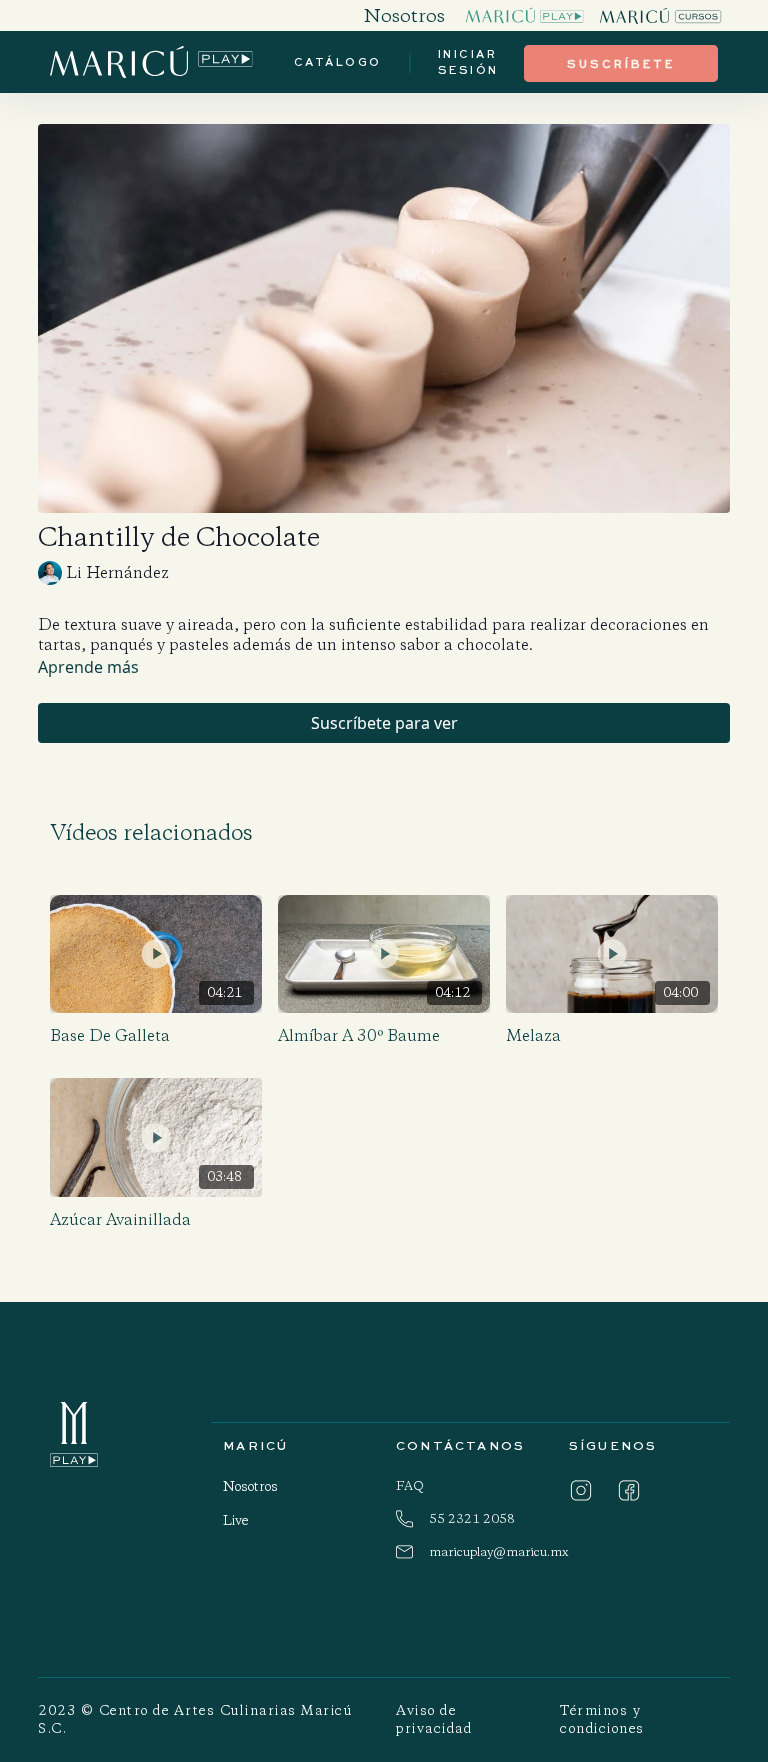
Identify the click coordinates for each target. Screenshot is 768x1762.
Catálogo (338, 61)
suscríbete (621, 63)
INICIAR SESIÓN (468, 62)
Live (235, 1520)
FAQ (410, 1485)
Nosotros (250, 1486)
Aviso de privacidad (434, 1719)
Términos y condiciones (602, 1719)
